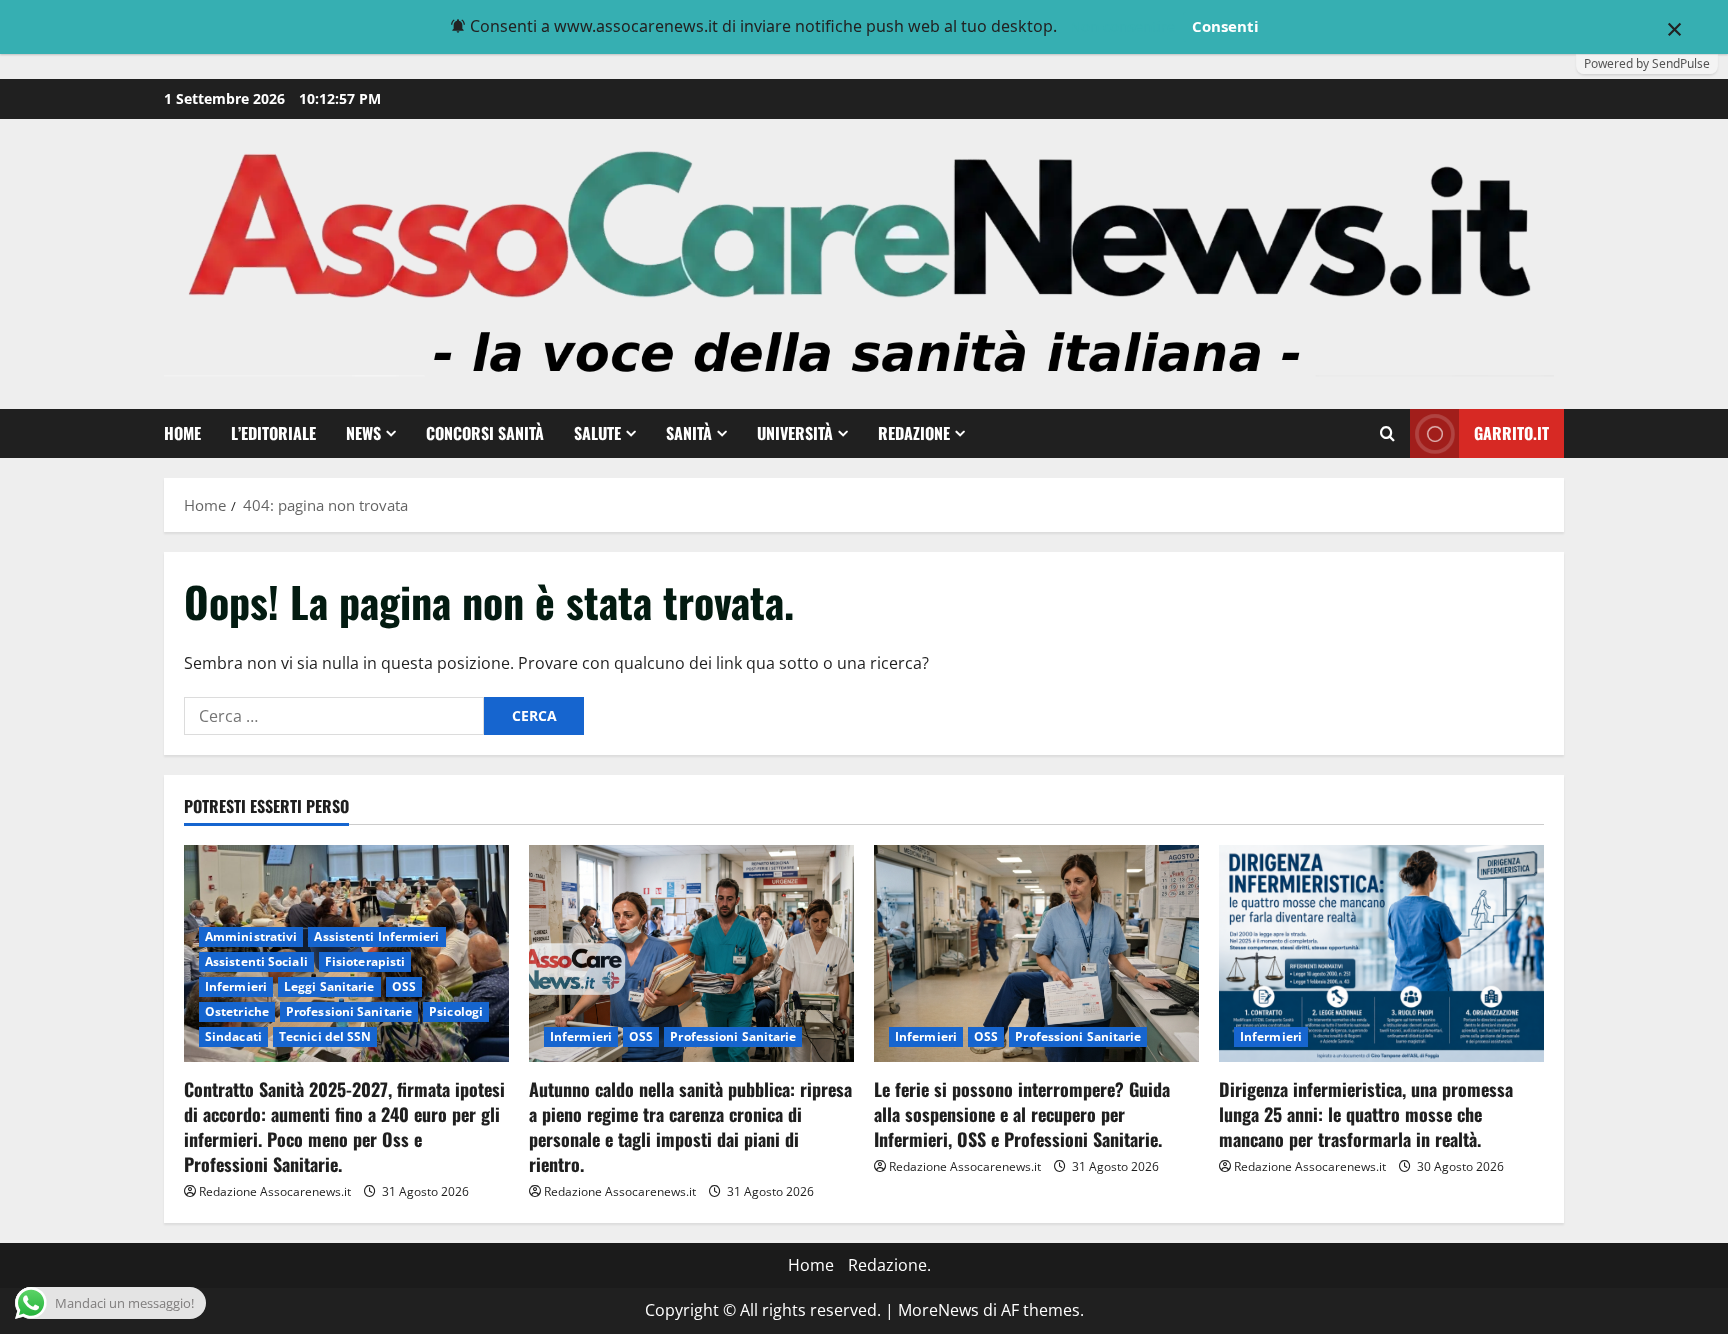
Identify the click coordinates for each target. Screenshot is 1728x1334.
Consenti (1225, 26)
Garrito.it (1511, 433)
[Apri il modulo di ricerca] (1387, 434)
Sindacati (233, 1036)
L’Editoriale (273, 433)
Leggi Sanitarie (329, 986)
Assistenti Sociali (256, 961)
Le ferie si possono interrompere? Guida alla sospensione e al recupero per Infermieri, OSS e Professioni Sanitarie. (1022, 1114)
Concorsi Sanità (485, 433)
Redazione (914, 433)
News (363, 433)
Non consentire (1122, 26)
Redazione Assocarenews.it (275, 1191)
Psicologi (456, 1011)
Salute (597, 433)
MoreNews (938, 1310)
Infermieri (236, 986)
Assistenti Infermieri (376, 936)
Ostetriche (237, 1011)
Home (182, 433)
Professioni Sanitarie (349, 1011)
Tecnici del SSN (325, 1036)
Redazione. (889, 1265)
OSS (404, 986)
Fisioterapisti (365, 961)
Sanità (689, 433)
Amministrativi (251, 936)
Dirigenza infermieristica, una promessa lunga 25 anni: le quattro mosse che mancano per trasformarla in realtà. (1366, 1114)
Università (795, 433)
